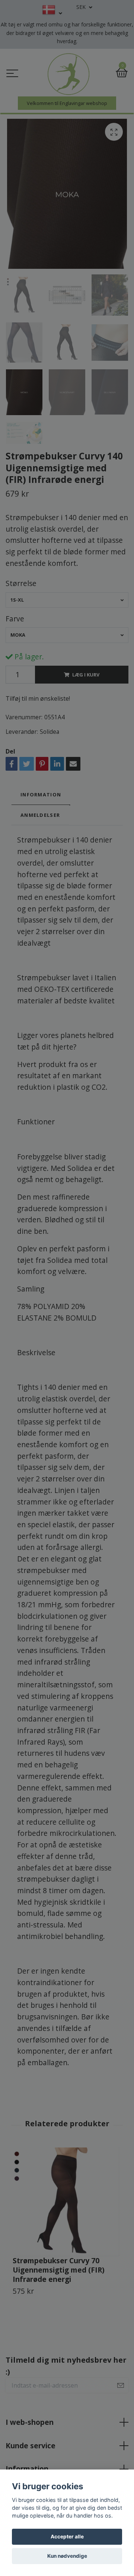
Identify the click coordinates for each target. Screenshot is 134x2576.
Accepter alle (67, 2537)
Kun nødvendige (67, 2556)
